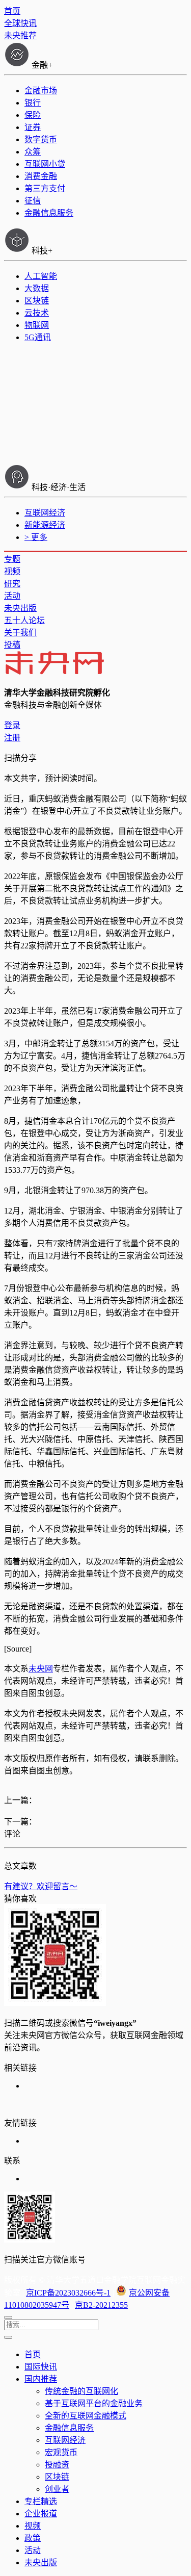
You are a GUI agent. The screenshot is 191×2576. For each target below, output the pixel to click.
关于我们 (20, 633)
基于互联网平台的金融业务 (94, 2403)
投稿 (12, 645)
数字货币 (41, 139)
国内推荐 (41, 2379)
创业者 (57, 2489)
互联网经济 (45, 513)
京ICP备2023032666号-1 (68, 2293)
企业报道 (41, 2514)
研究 (12, 584)
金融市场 (41, 91)
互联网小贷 (45, 164)
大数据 (37, 288)
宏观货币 (61, 2452)
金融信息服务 (49, 213)
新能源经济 (45, 525)
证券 (33, 127)
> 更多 (36, 537)
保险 (33, 115)
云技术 (37, 313)
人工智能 (41, 276)
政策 (33, 2538)
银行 (33, 103)
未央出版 (20, 608)
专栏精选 (41, 2501)
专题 (12, 559)
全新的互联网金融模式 (86, 2416)
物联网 (37, 325)
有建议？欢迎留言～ (41, 1886)
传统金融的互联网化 (81, 2391)
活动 (12, 596)
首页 (12, 11)
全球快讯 (20, 23)
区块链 (37, 301)
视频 (12, 571)
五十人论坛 (24, 620)
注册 (12, 738)
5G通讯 (38, 337)
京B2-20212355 (101, 2305)
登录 (12, 725)
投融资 (57, 2465)
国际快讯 (41, 2367)
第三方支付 (45, 188)
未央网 (41, 1669)
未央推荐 (20, 35)
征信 (33, 201)
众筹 (33, 152)
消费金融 (41, 176)
